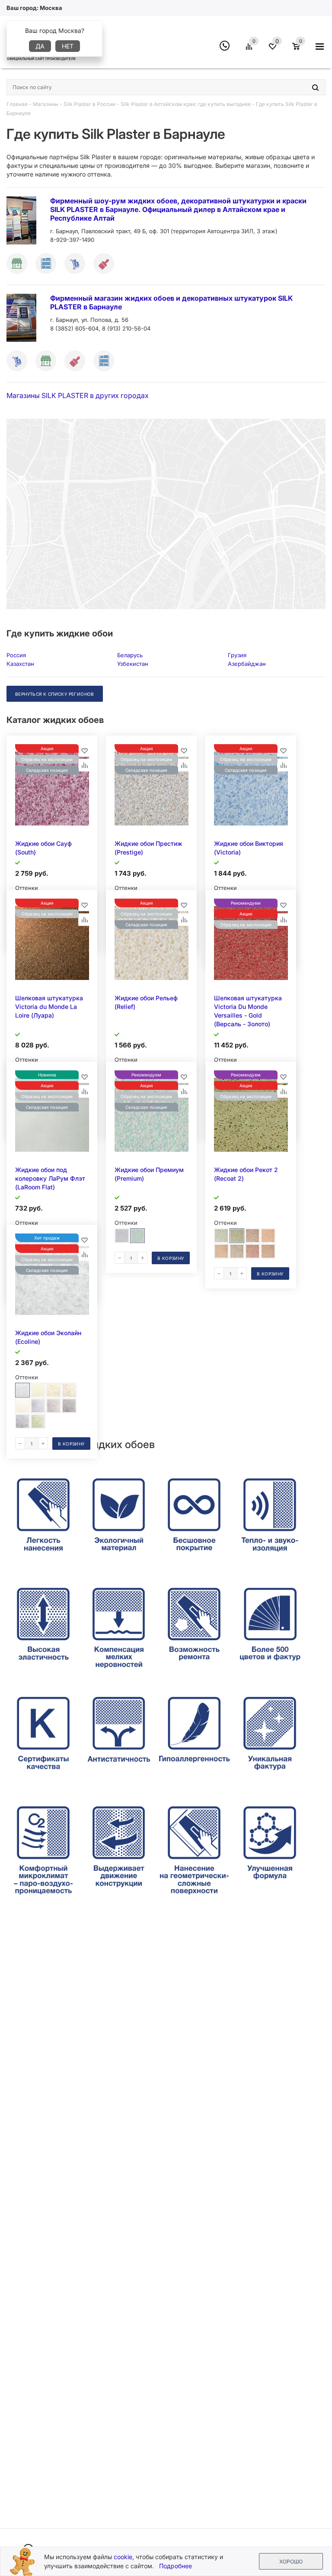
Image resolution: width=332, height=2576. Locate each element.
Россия (16, 655)
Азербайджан (247, 664)
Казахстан (20, 664)
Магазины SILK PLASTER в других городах (78, 395)
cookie (123, 2557)
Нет (68, 46)
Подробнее (176, 2566)
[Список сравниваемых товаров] (250, 50)
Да (40, 46)
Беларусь (130, 655)
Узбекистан (133, 664)
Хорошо (291, 2562)
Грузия (237, 655)
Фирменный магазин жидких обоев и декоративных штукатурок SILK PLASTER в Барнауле (171, 302)
